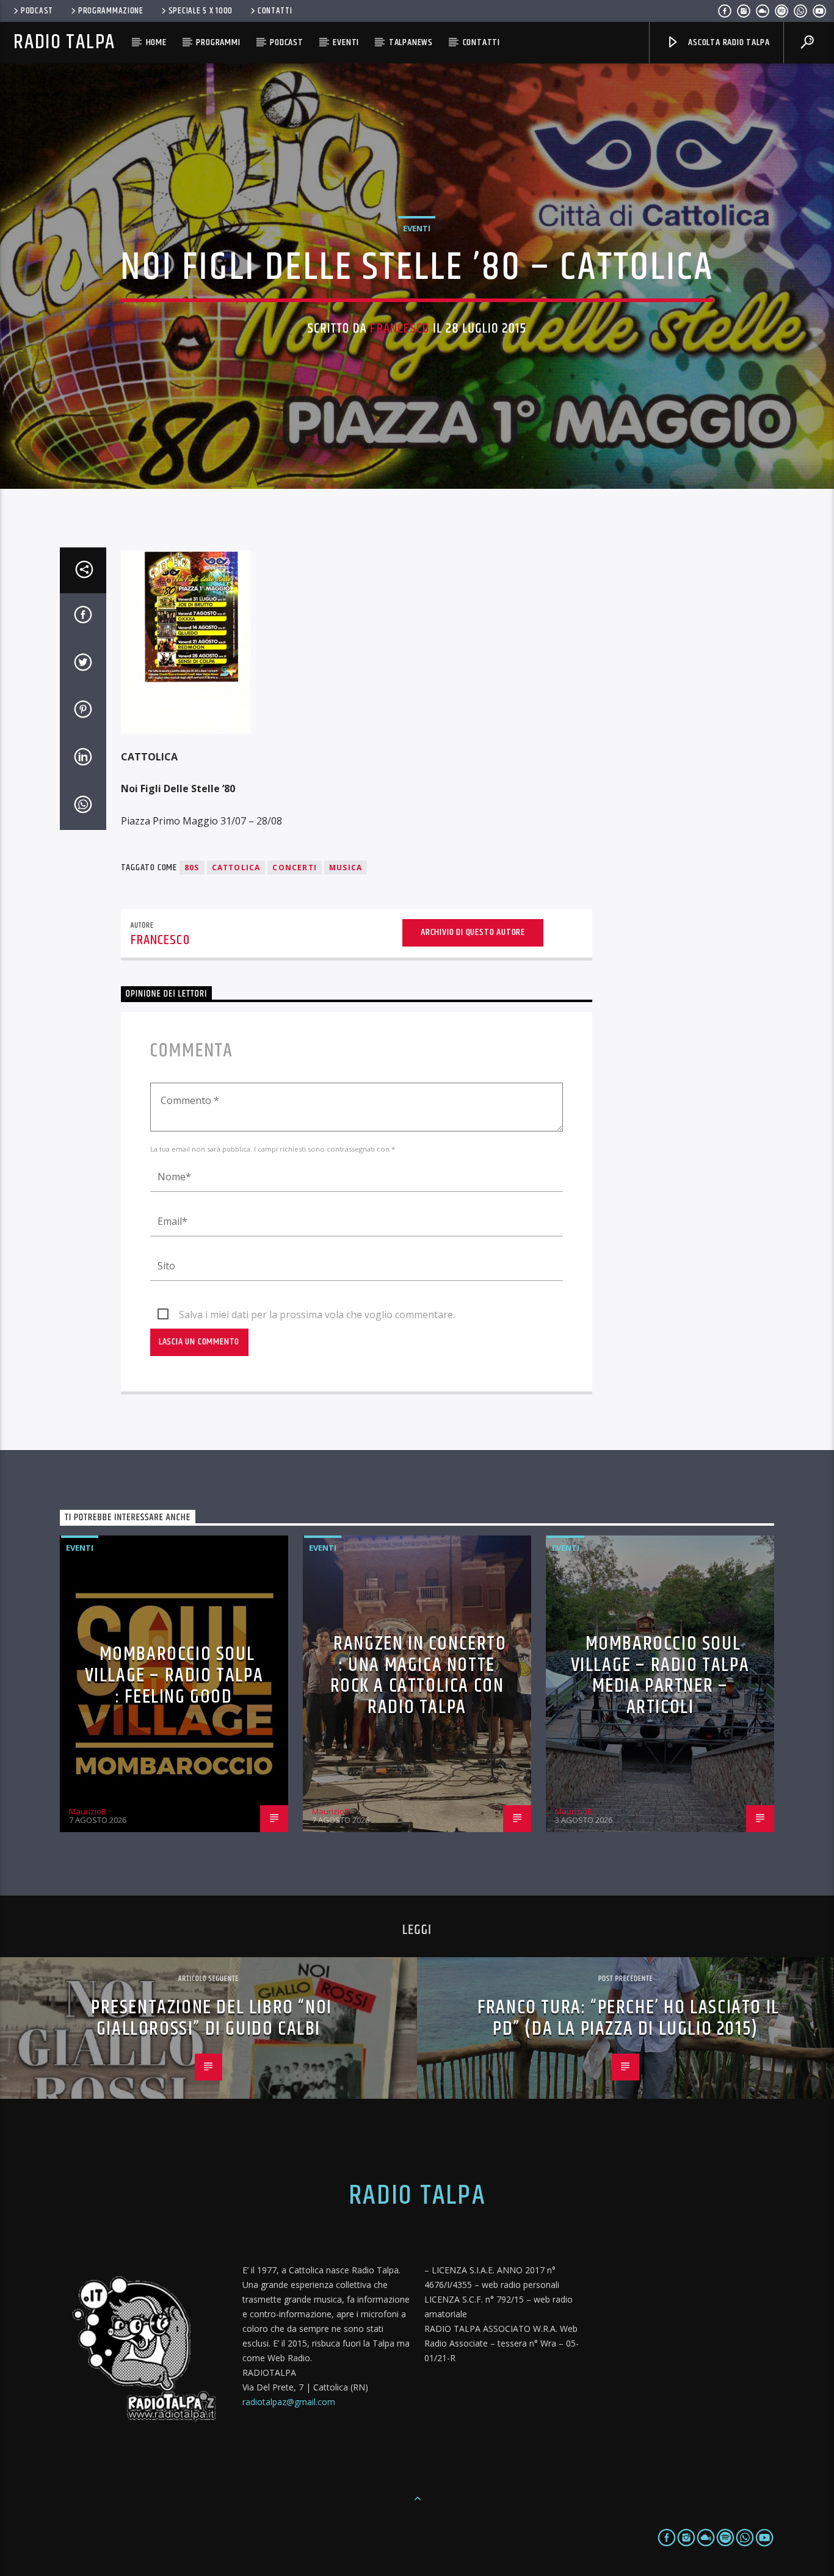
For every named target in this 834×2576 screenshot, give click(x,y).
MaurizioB (88, 1811)
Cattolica (236, 868)
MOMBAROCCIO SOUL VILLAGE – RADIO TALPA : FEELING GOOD (174, 1675)
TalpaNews (411, 42)
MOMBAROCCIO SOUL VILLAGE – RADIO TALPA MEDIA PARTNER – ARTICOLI (660, 1676)
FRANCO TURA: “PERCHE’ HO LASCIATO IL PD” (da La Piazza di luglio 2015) (629, 2018)
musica (346, 868)
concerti (295, 868)
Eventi (346, 42)
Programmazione (111, 11)
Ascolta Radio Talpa (727, 42)
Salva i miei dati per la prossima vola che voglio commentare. (317, 1315)
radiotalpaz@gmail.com (289, 2402)
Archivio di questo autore (473, 932)
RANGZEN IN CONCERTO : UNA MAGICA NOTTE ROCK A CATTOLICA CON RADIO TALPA (419, 1676)
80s (192, 868)
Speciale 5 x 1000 (201, 11)
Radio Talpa (64, 42)
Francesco (400, 329)
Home (156, 42)
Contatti (275, 11)
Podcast (37, 11)
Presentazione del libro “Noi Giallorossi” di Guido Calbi (212, 2018)
